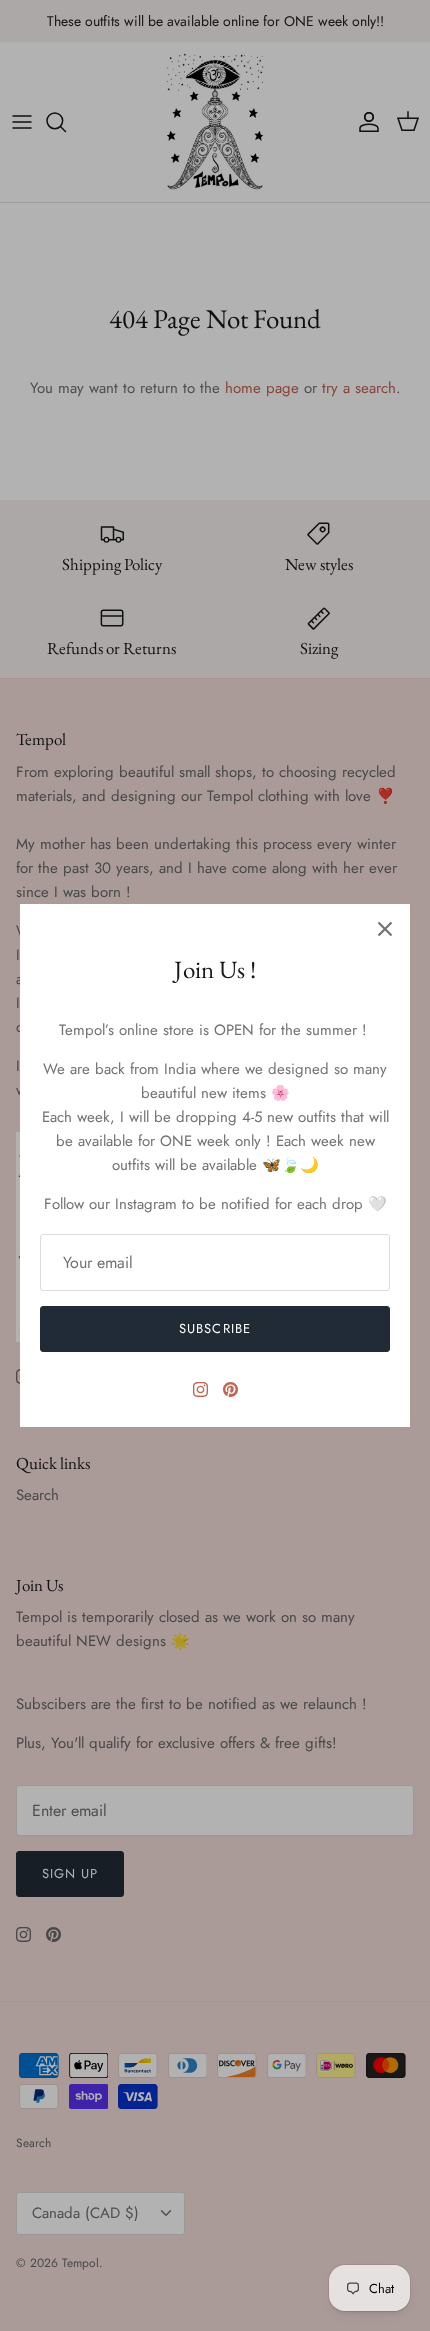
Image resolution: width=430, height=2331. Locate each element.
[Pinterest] (230, 1389)
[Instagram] (200, 1389)
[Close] (385, 929)
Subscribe (214, 1328)
